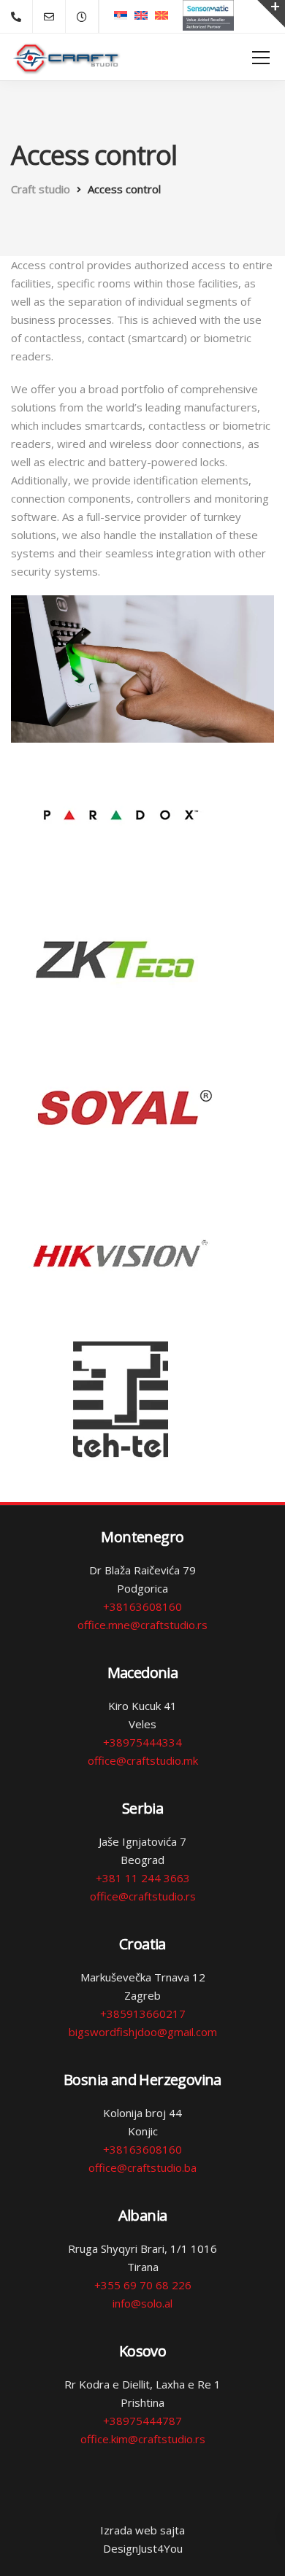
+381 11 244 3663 (143, 1878)
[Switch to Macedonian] (161, 15)
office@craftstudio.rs (143, 1896)
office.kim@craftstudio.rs (143, 2439)
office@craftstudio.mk (143, 1760)
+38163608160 (142, 1606)
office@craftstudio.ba (142, 2167)
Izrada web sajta (142, 2530)
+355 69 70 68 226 (143, 2285)
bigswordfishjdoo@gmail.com (143, 2032)
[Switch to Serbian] (121, 15)
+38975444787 (142, 2421)
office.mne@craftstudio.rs (142, 1625)
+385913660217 (143, 2014)
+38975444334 (142, 1742)
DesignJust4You (143, 2548)
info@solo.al (142, 2303)
